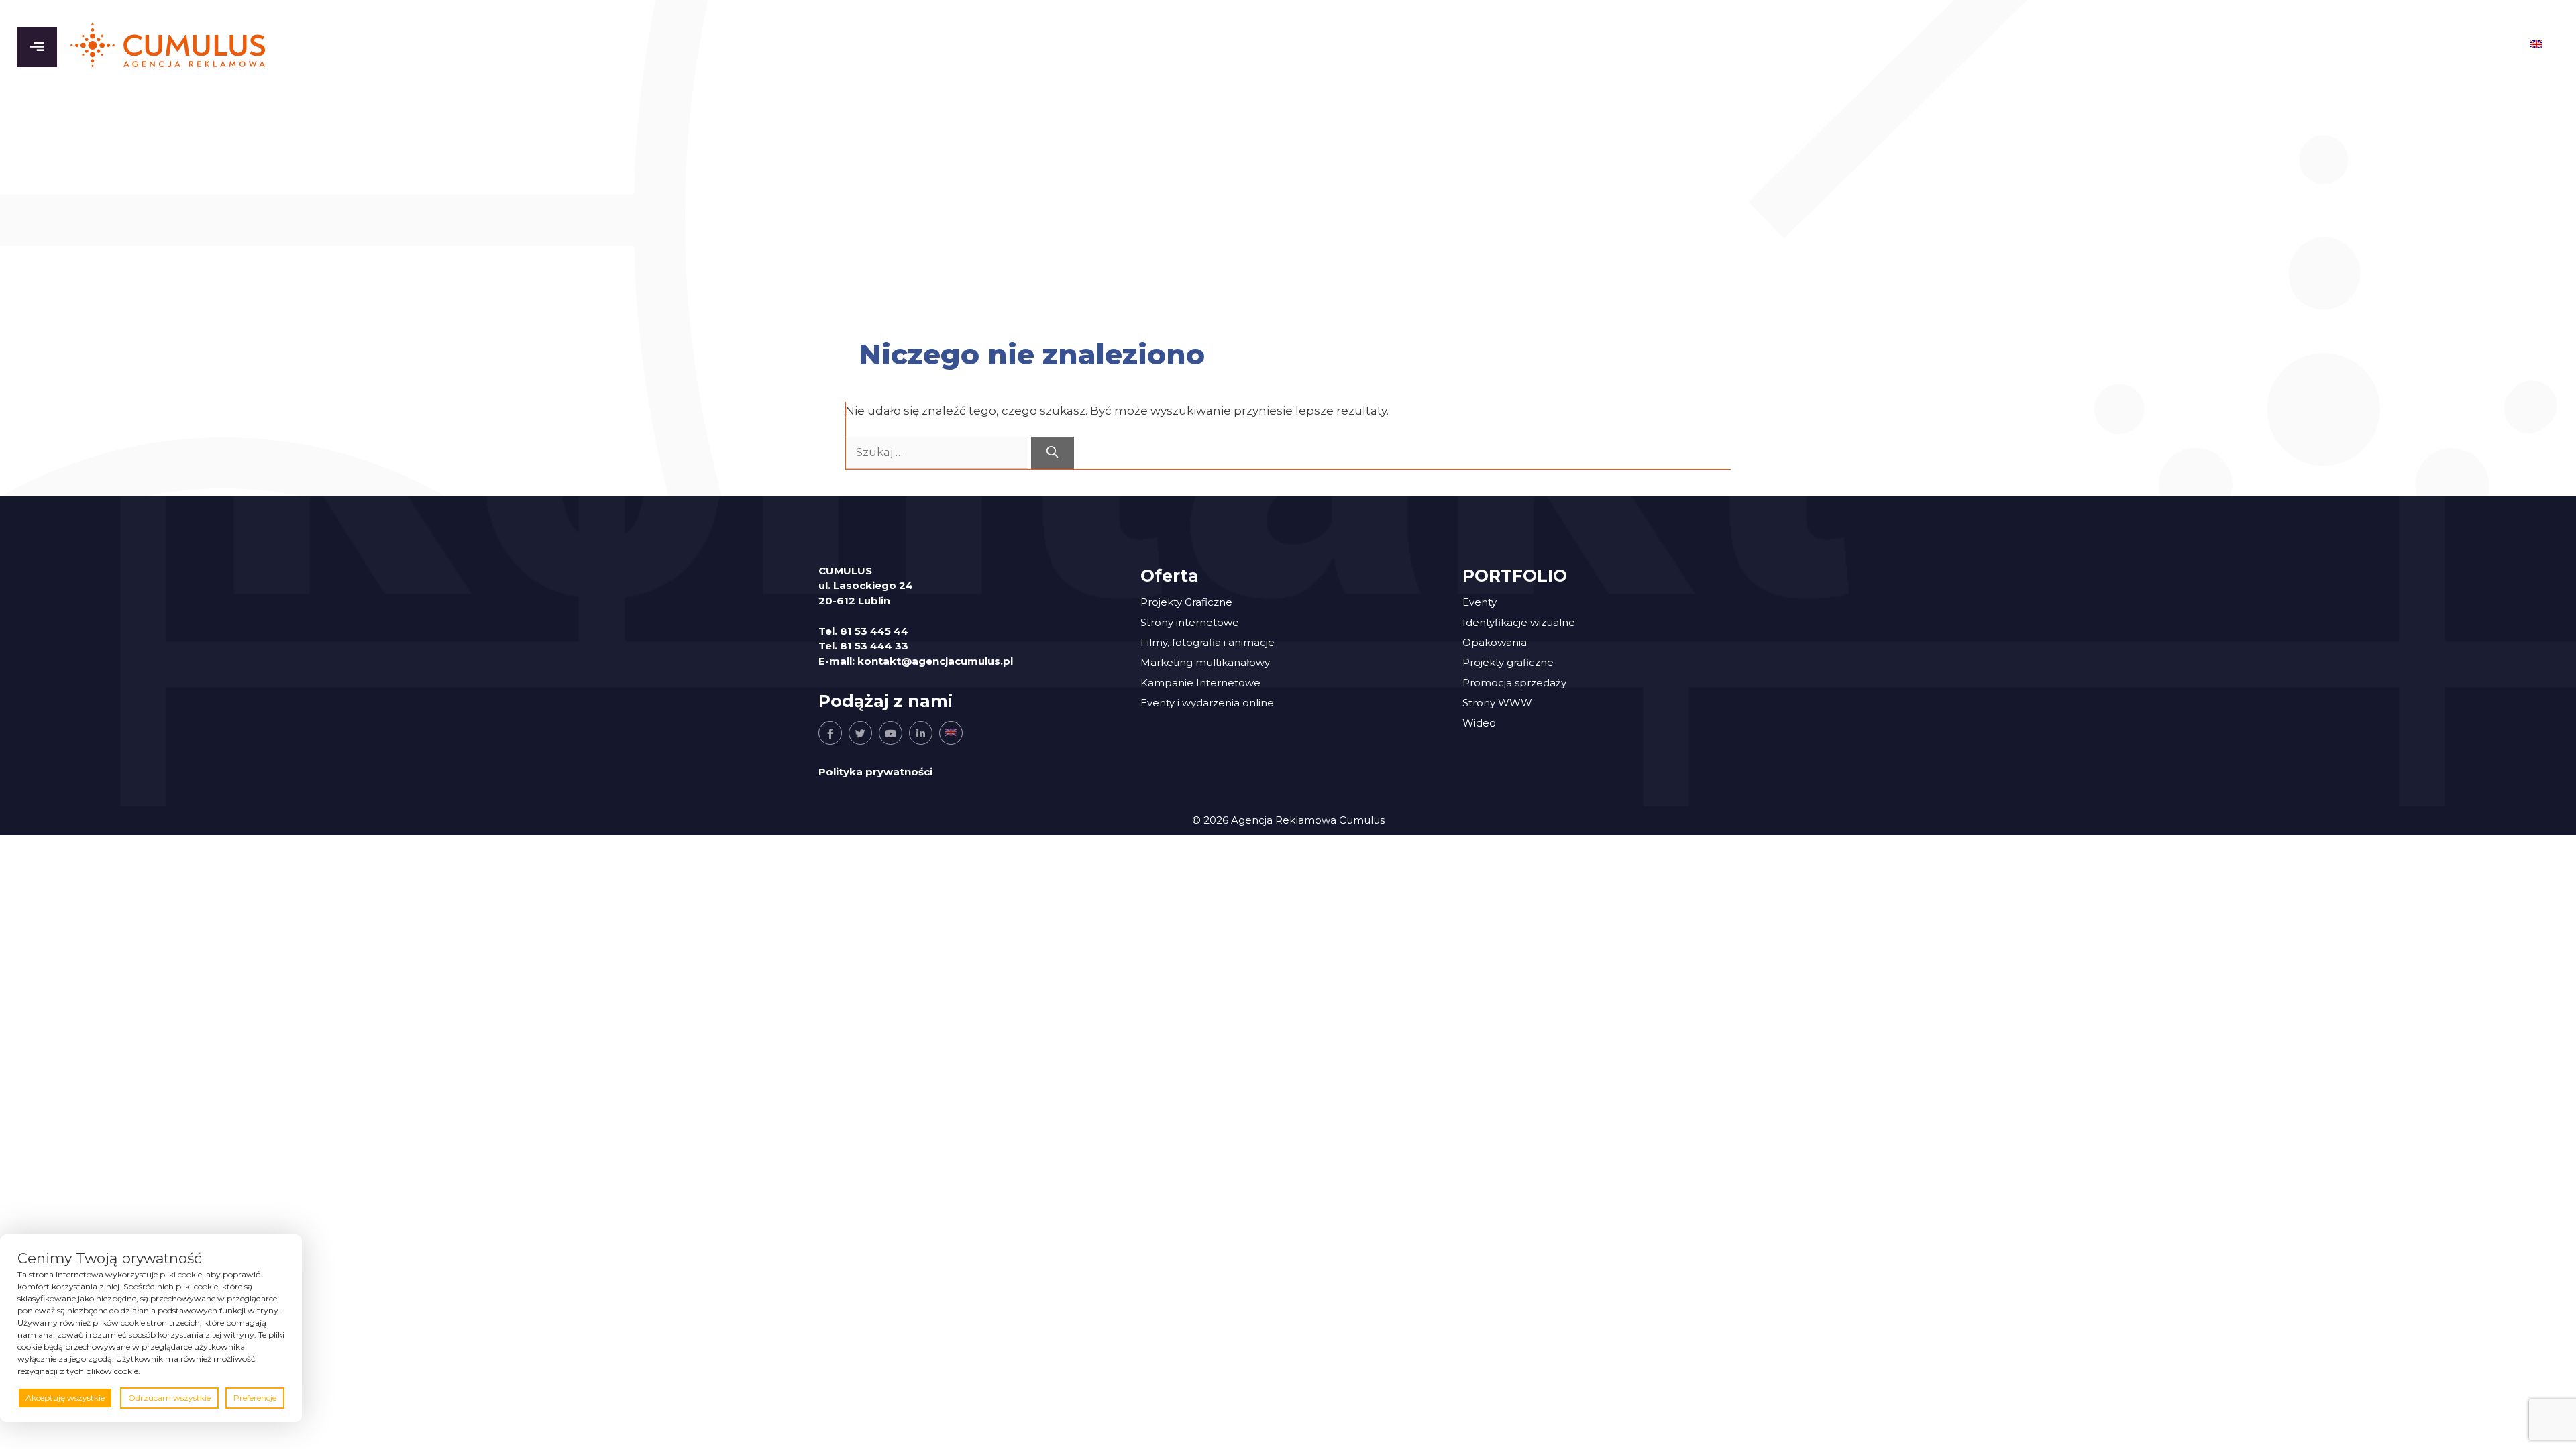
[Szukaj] (1053, 453)
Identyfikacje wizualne (1519, 622)
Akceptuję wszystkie (65, 1398)
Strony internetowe (1190, 622)
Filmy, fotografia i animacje (1207, 642)
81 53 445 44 (874, 631)
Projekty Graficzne (1186, 602)
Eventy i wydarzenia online (1207, 703)
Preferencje (255, 1398)
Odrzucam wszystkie (169, 1398)
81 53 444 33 (874, 646)
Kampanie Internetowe (1200, 683)
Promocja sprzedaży (1514, 683)
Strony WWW (1497, 703)
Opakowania (1495, 642)
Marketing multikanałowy (1205, 662)
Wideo (1479, 723)
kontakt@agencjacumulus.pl (935, 661)
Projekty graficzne (1508, 662)
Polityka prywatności (875, 772)
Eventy (1480, 602)
